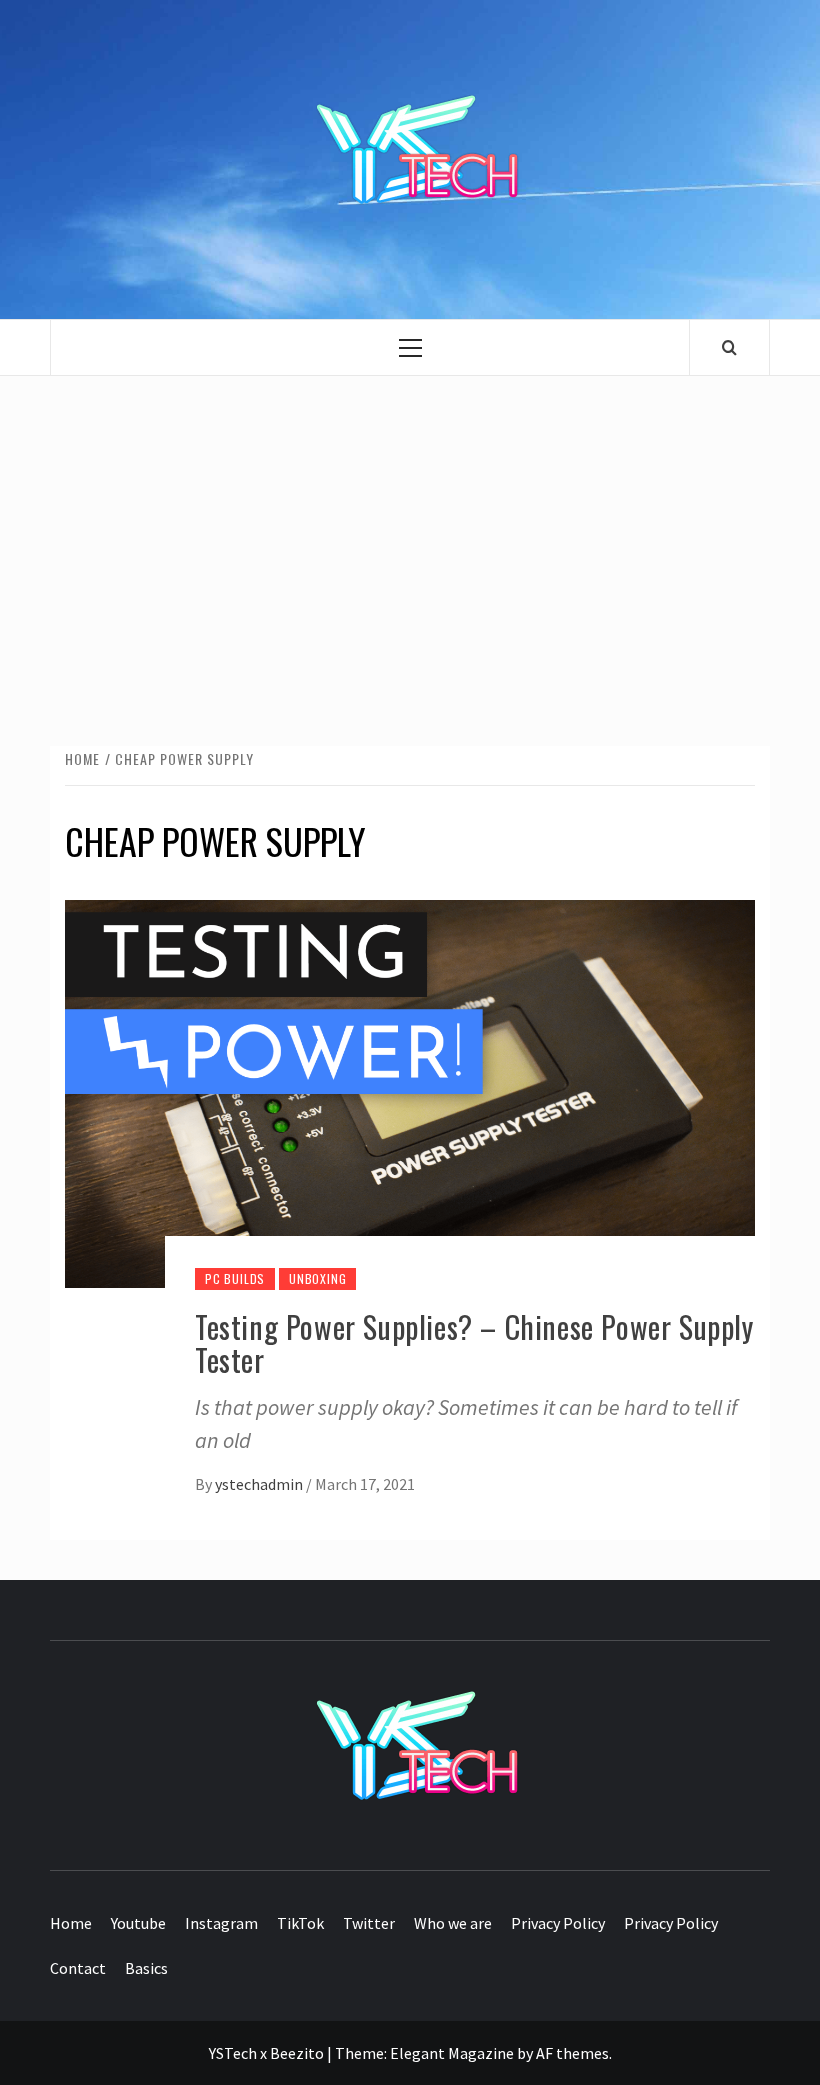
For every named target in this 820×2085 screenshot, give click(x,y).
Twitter (369, 1923)
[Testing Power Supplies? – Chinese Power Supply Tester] (410, 1091)
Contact (78, 1968)
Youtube (138, 1923)
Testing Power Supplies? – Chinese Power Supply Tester (474, 1343)
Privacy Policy (558, 1923)
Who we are (453, 1923)
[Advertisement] (410, 541)
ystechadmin (260, 1484)
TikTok (300, 1923)
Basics (146, 1968)
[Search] (729, 347)
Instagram (221, 1923)
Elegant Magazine (452, 2053)
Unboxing (317, 1278)
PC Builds (235, 1278)
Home (71, 1923)
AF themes (572, 2053)
